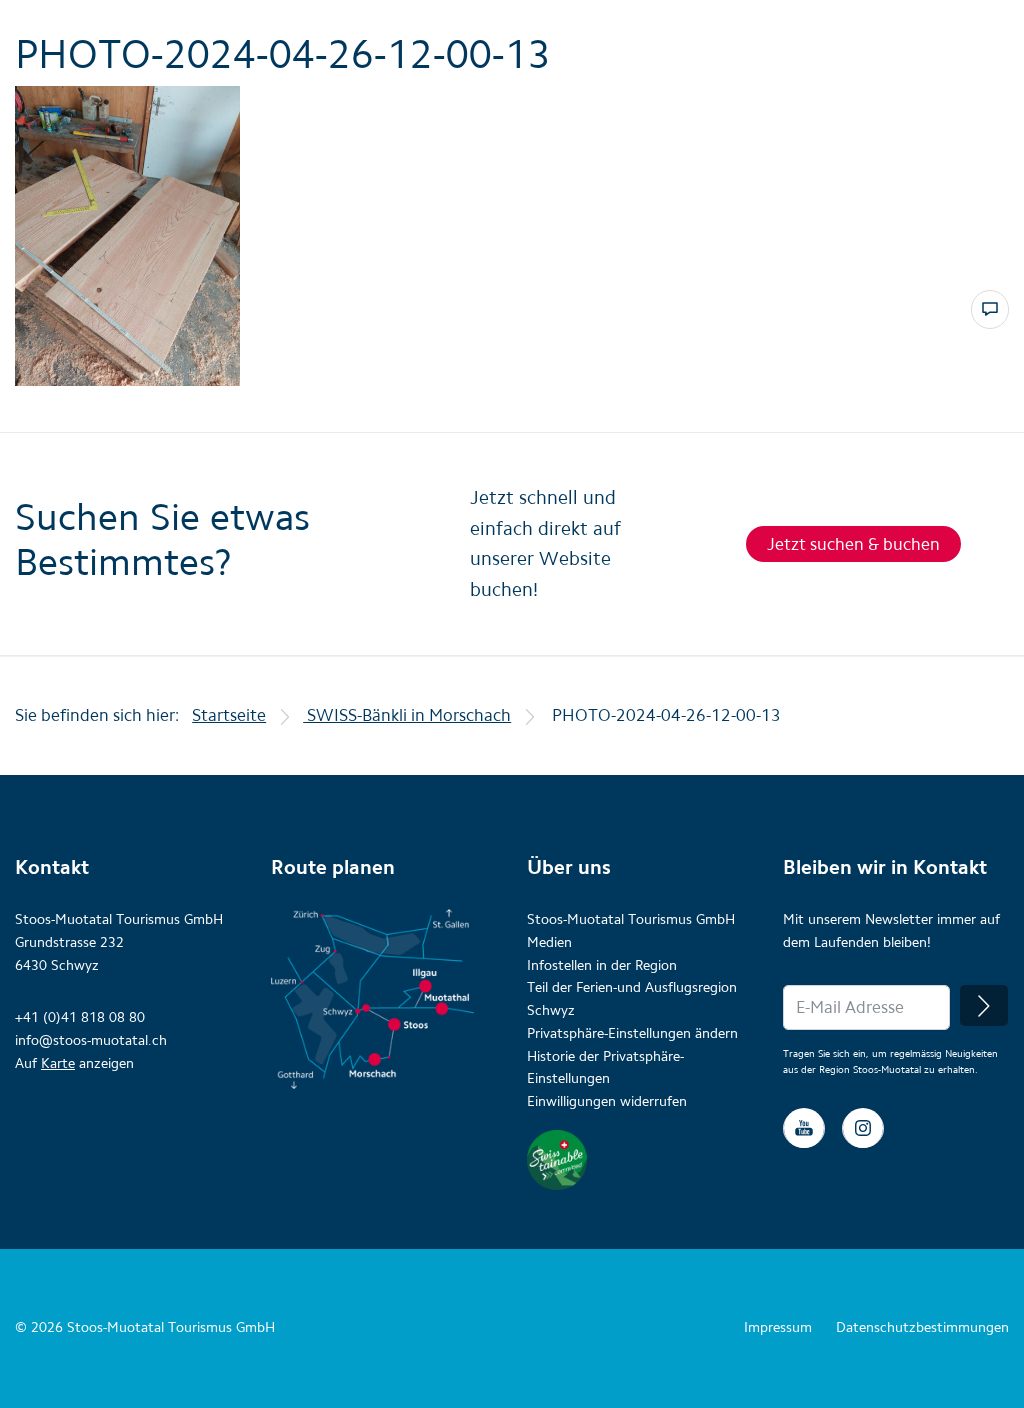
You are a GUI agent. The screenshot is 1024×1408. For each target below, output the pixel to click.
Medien (549, 942)
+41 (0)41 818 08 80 (80, 1017)
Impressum (778, 1327)
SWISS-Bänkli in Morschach (407, 715)
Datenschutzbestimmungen (922, 1327)
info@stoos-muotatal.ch (91, 1040)
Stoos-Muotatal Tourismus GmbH (631, 919)
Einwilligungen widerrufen (607, 1101)
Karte (58, 1063)
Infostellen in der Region (602, 965)
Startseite (229, 715)
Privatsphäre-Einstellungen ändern (632, 1033)
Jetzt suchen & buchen (853, 544)
